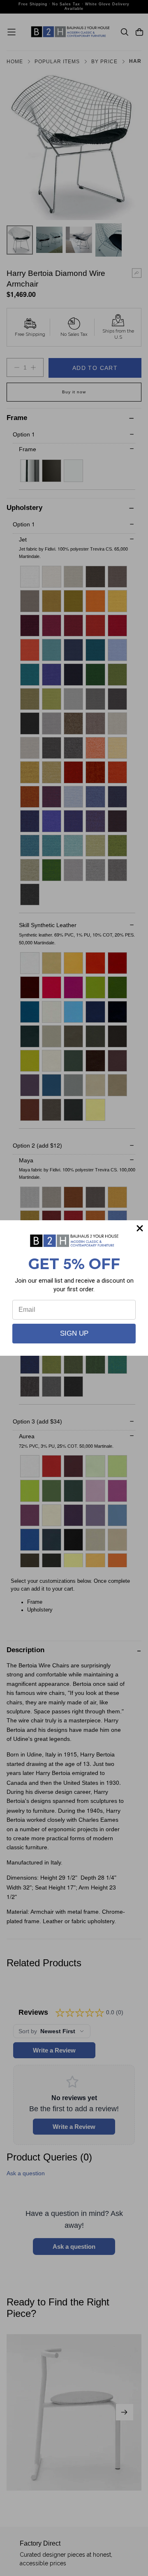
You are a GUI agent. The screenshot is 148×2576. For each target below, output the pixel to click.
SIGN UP (74, 1333)
